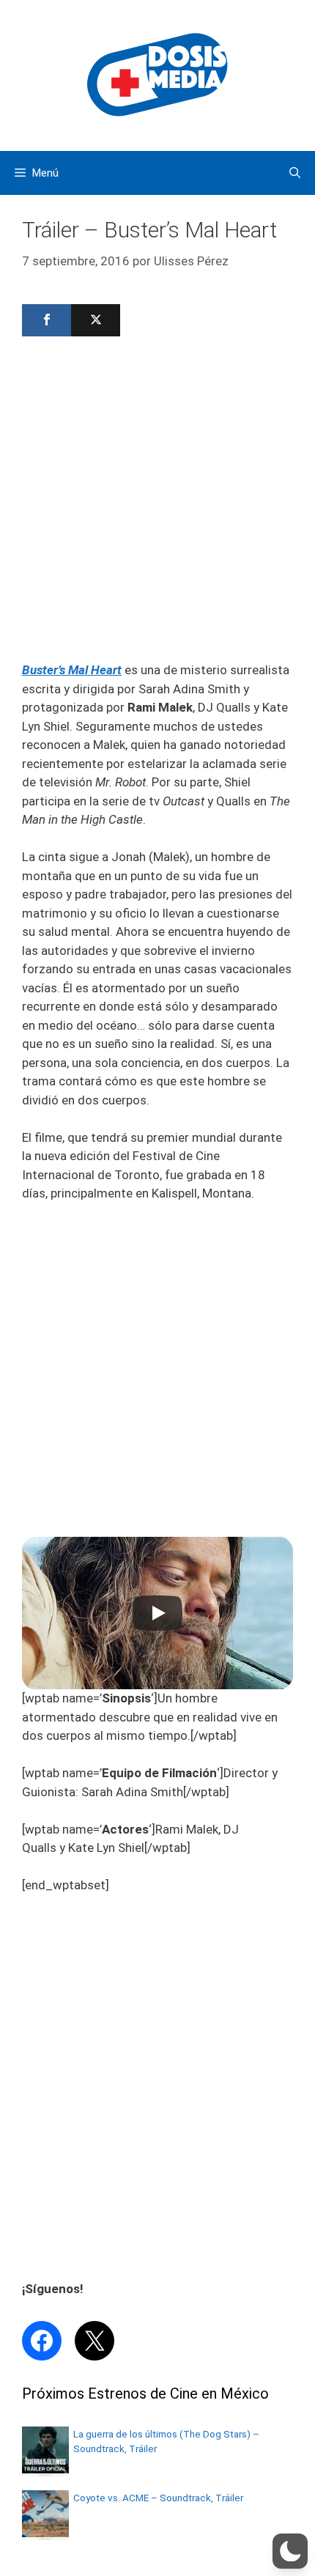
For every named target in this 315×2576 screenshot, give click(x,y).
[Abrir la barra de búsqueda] (295, 173)
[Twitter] (96, 320)
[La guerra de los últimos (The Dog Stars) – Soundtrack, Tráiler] (45, 2469)
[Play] (157, 1613)
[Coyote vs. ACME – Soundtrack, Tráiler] (45, 2533)
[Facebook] (47, 320)
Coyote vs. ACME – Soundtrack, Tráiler (158, 2498)
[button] (290, 2551)
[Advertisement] (157, 503)
